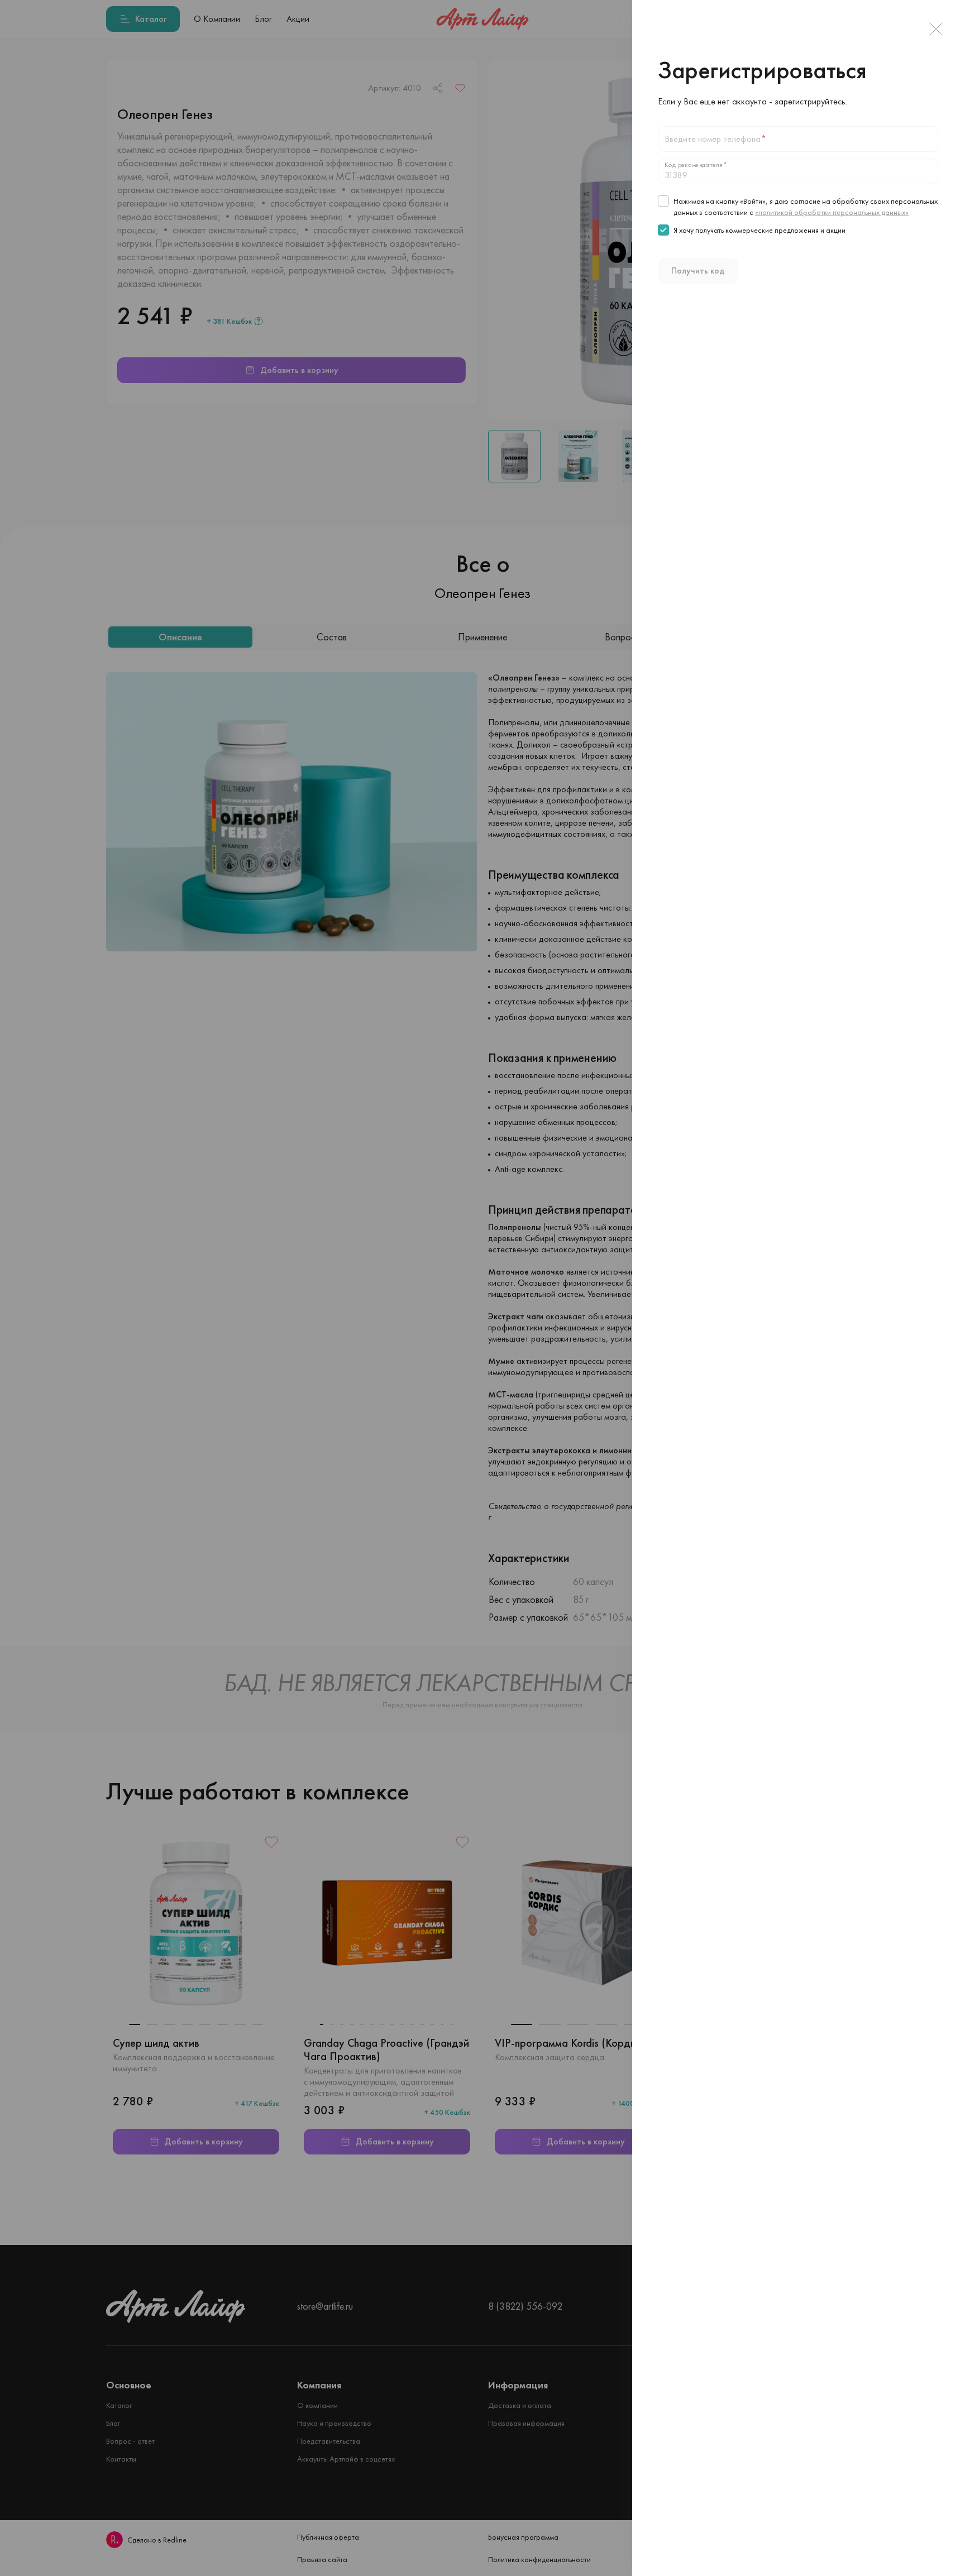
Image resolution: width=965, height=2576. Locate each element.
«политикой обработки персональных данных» (832, 212)
